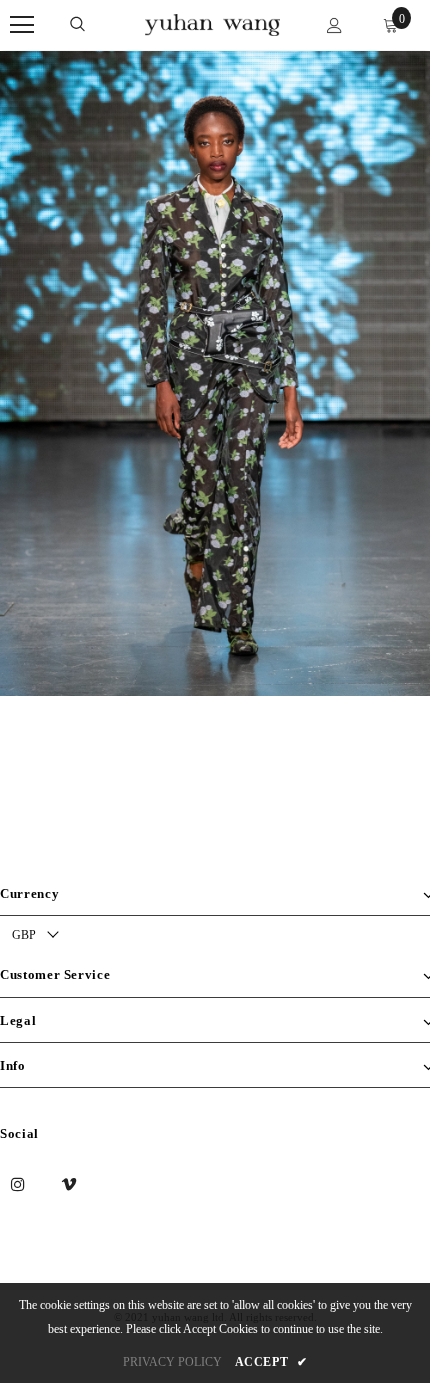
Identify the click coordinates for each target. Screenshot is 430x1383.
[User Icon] (334, 25)
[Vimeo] (69, 1183)
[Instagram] (18, 1183)
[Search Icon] (77, 25)
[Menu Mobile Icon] (22, 25)
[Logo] (212, 23)
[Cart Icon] (390, 25)
